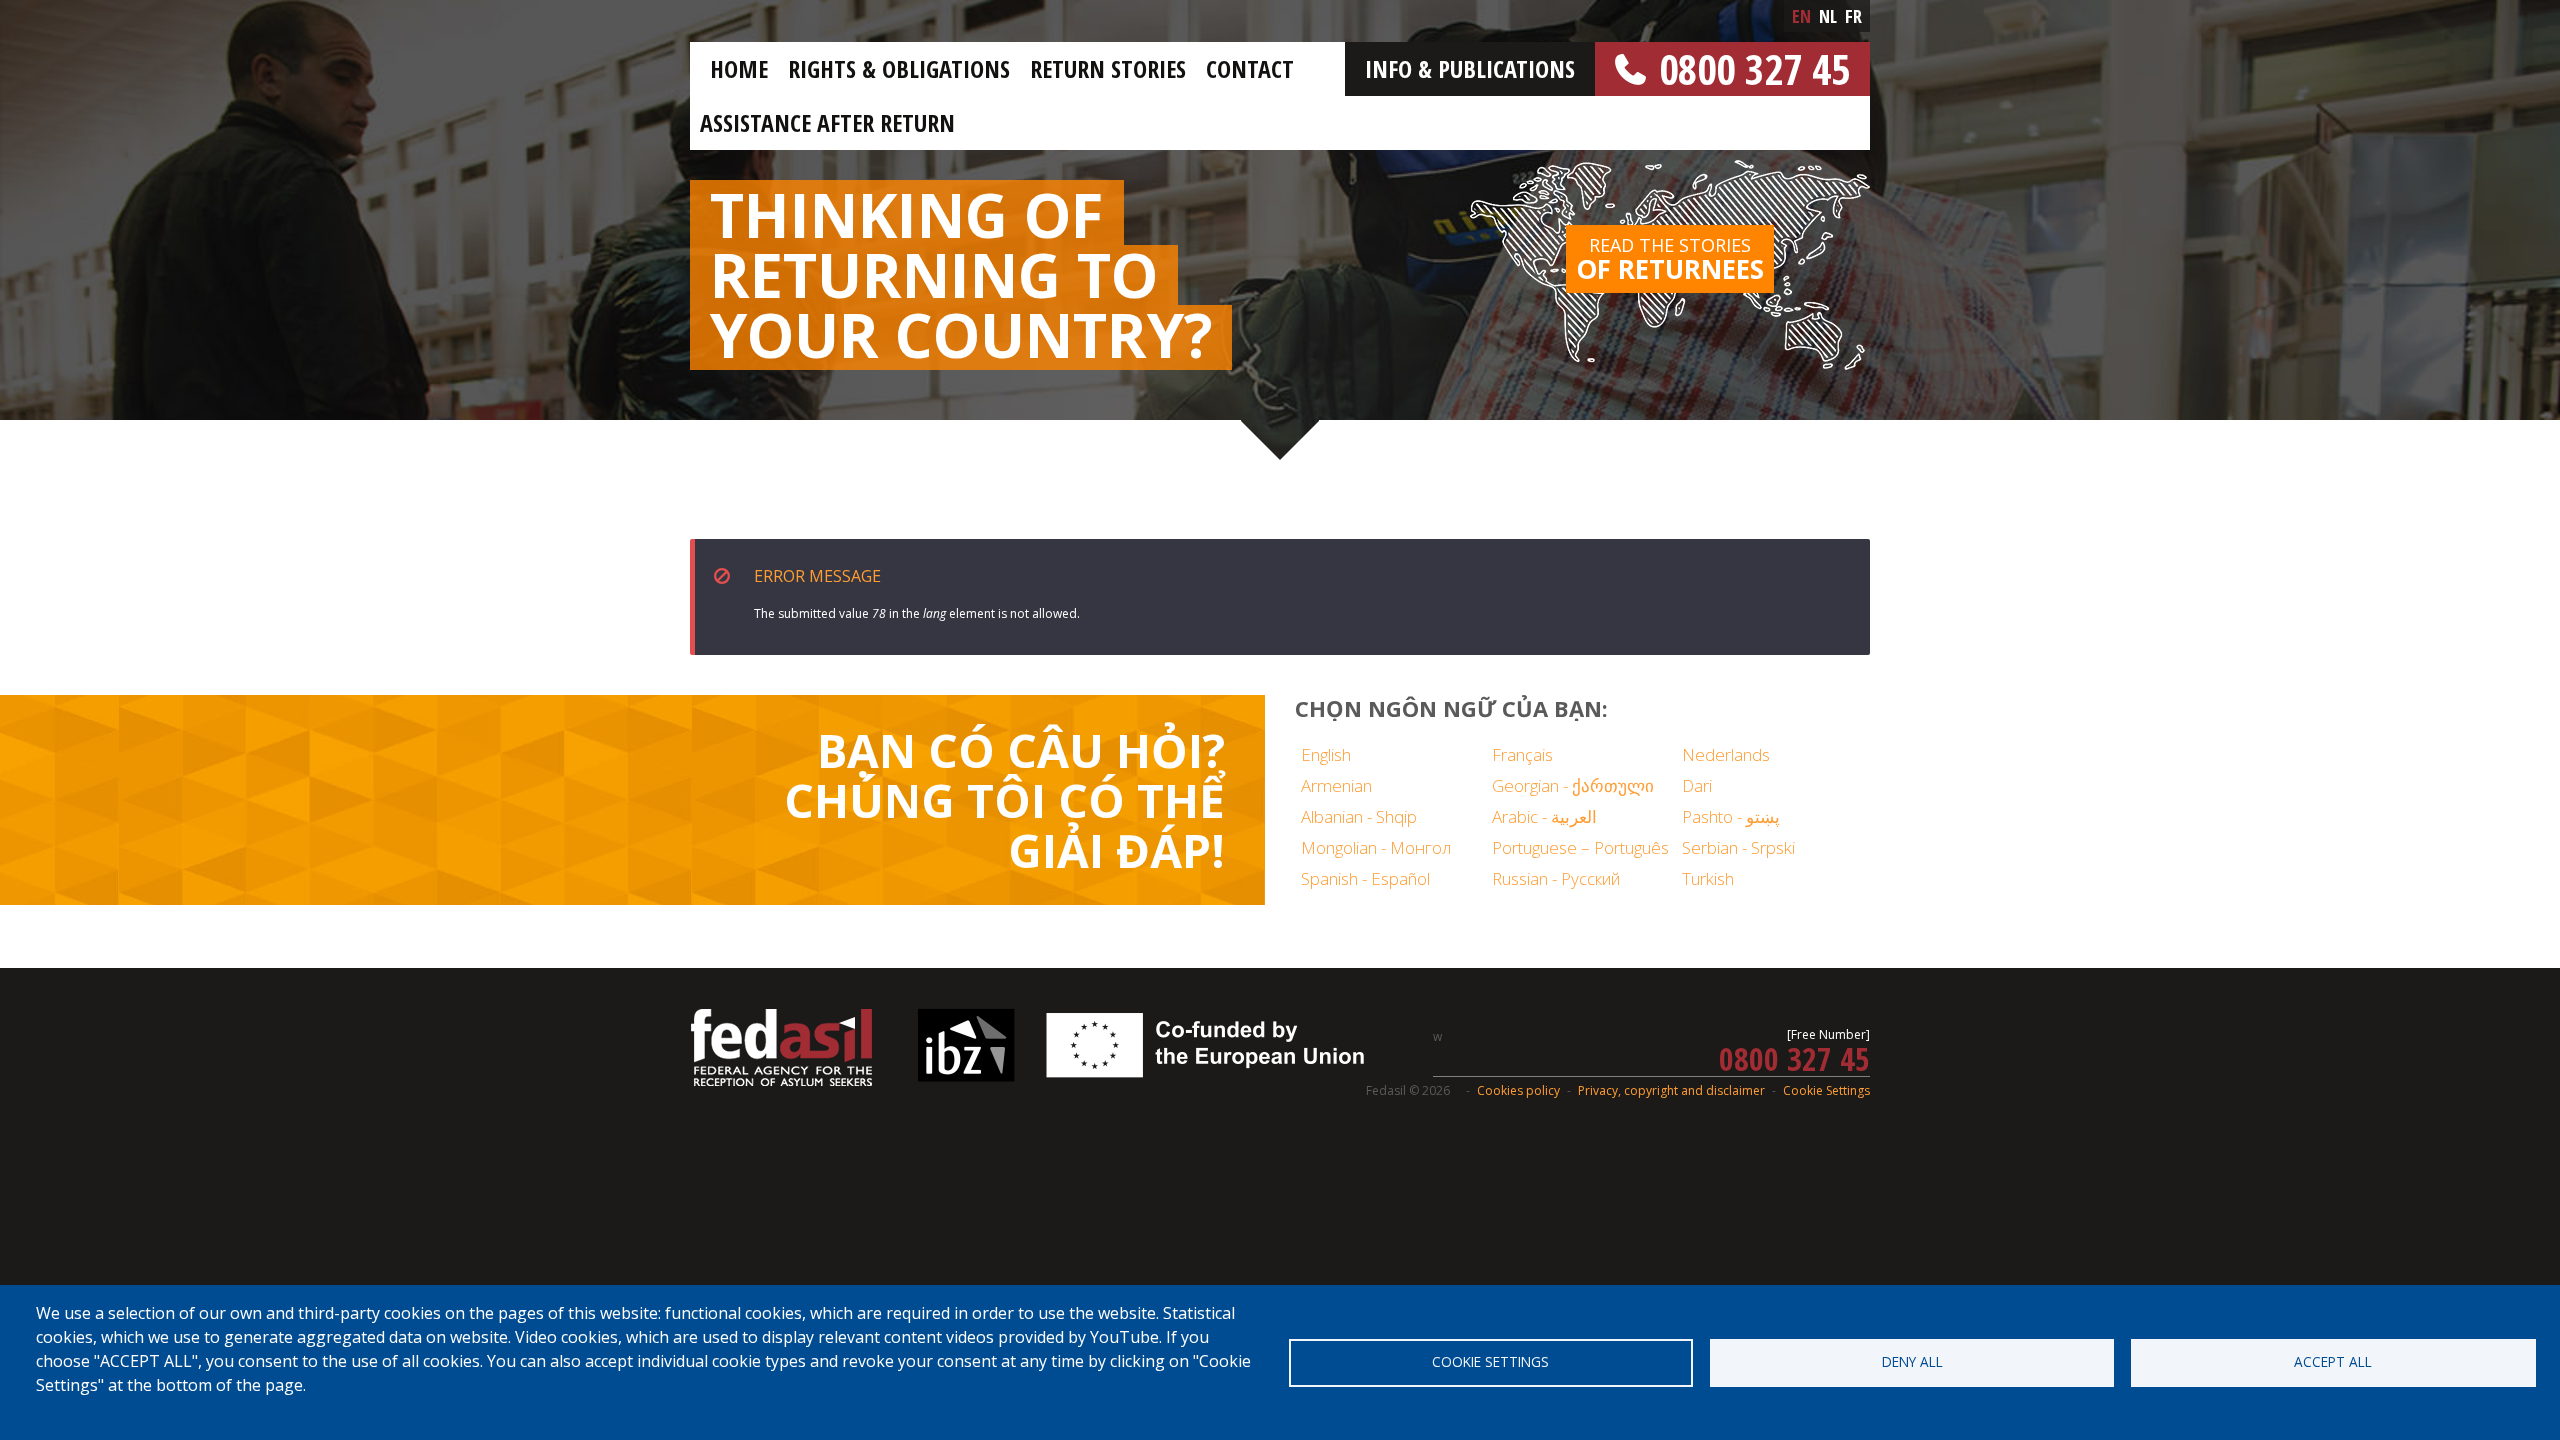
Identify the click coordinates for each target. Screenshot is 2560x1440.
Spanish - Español (1365, 878)
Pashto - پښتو (1731, 816)
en (1801, 16)
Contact (1250, 68)
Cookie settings (1490, 1361)
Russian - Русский (1556, 878)
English (1326, 754)
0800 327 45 (1754, 68)
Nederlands (1726, 754)
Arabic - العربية (1544, 816)
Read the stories (1670, 260)
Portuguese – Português (1580, 847)
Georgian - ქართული (1573, 785)
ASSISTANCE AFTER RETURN (827, 122)
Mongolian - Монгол (1376, 847)
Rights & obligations (899, 68)
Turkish (1708, 878)
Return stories (1108, 68)
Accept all (2333, 1361)
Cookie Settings (1826, 1090)
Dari (1697, 785)
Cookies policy (1518, 1090)
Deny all (1912, 1361)
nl (1828, 16)
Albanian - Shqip (1359, 816)
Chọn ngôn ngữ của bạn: (1451, 708)
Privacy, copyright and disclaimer (1671, 1090)
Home (739, 68)
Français (1522, 754)
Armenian (1336, 785)
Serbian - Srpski (1738, 847)
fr (1853, 16)
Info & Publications (1470, 68)
